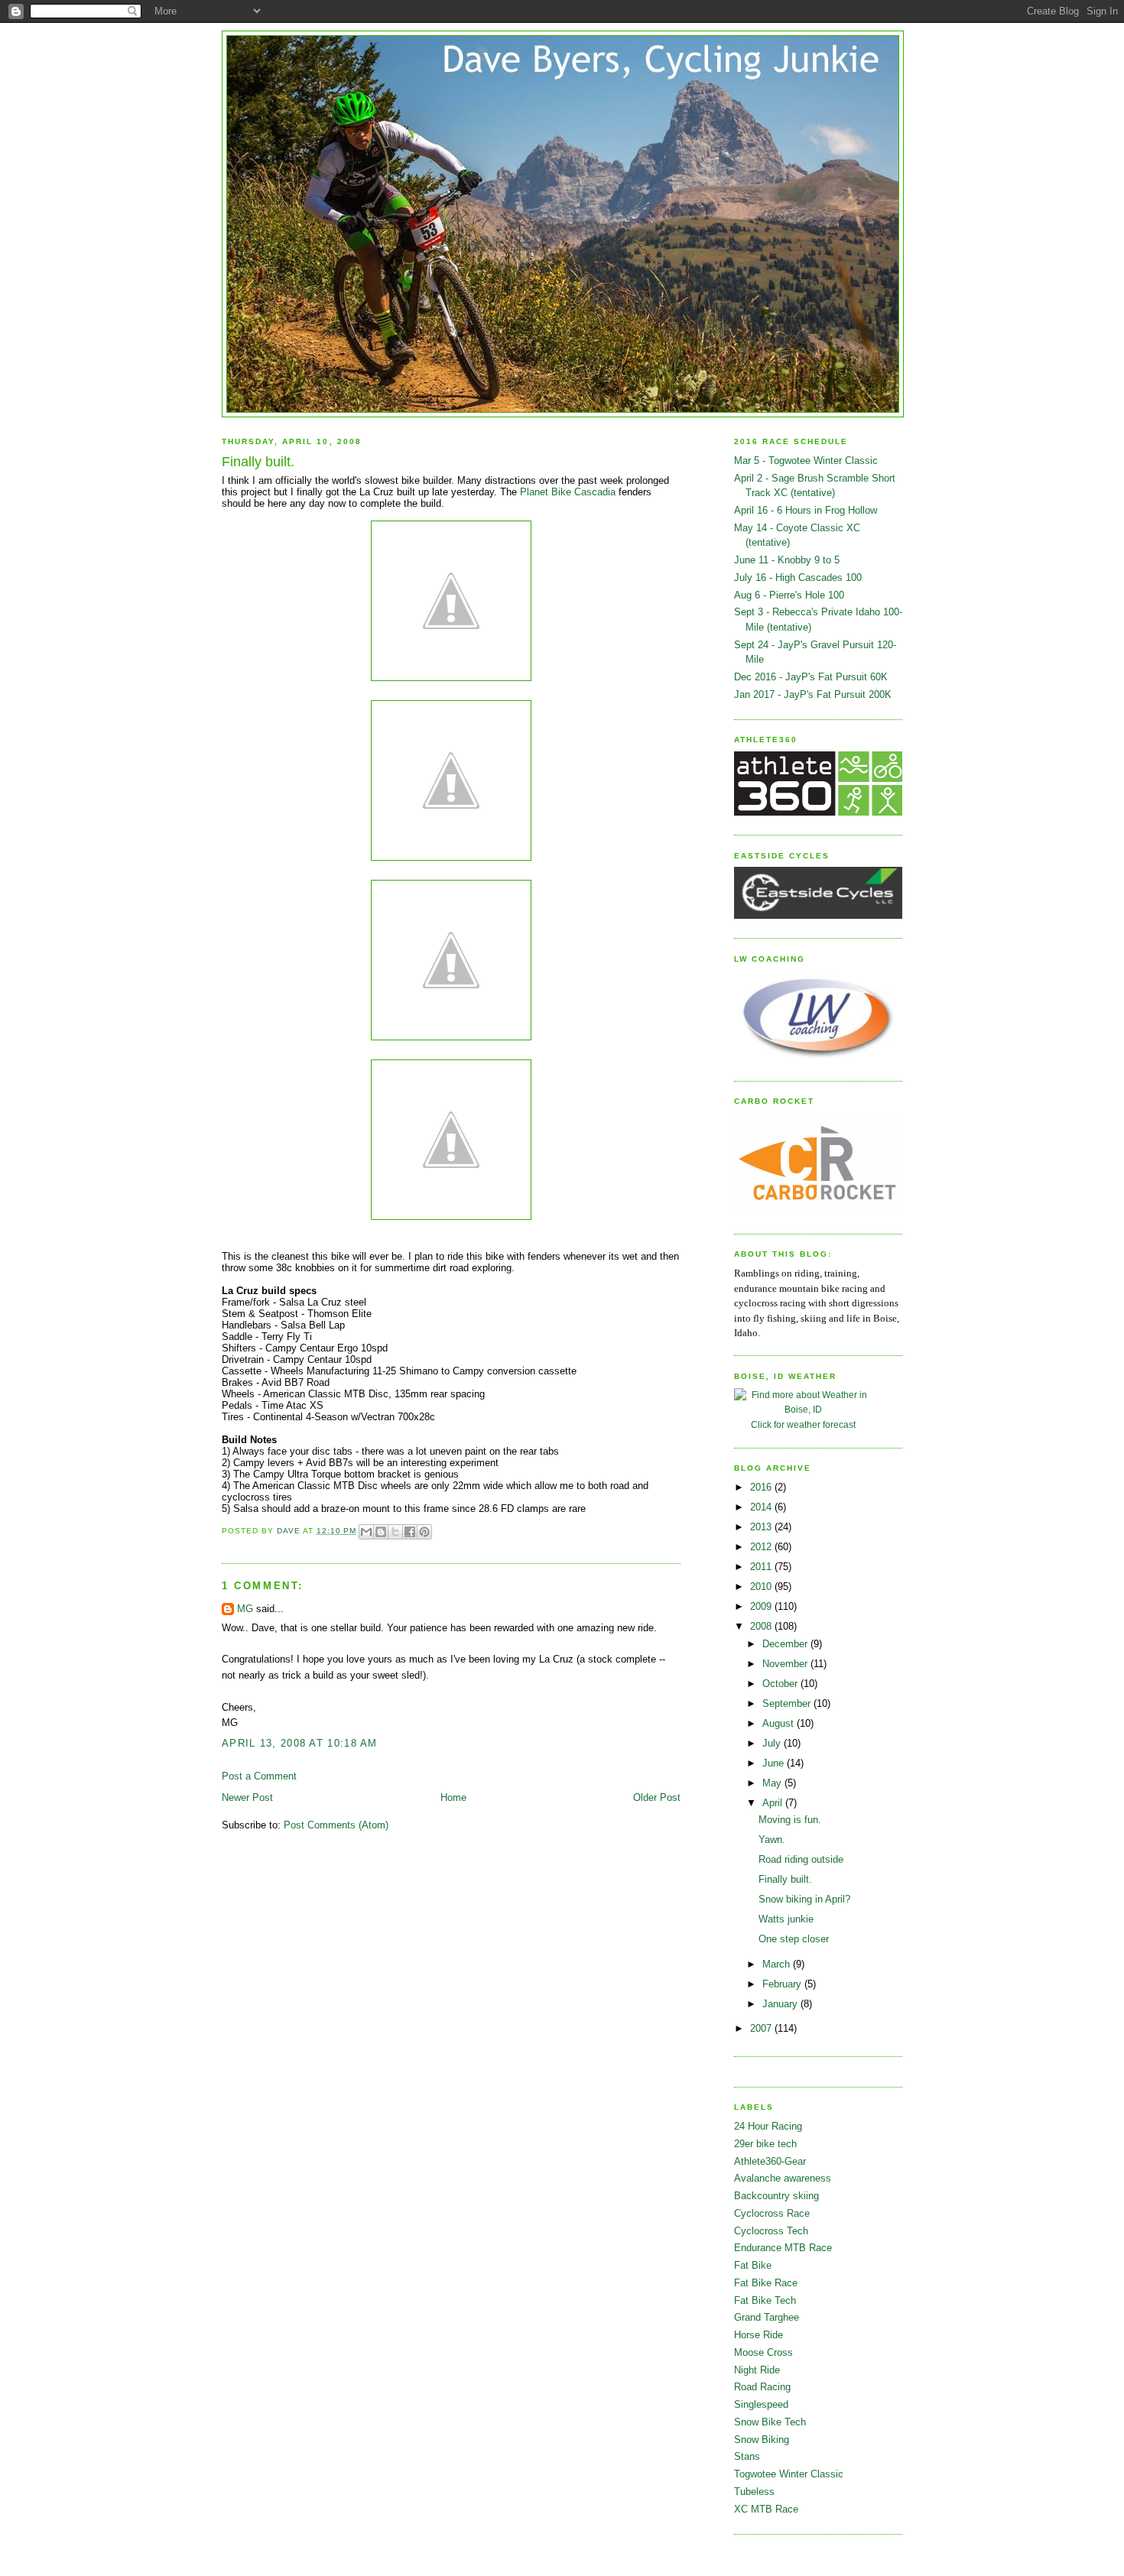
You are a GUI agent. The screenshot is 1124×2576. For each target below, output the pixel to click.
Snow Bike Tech (770, 2422)
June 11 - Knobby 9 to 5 (787, 560)
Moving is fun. (790, 1820)
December (786, 1644)
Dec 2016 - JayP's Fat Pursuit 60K (811, 677)
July (773, 1743)
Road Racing (762, 2387)
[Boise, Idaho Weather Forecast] (803, 1410)
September (788, 1703)
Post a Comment (259, 1776)
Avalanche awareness (783, 2178)
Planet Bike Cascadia (568, 492)
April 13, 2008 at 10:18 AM (300, 1743)
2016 (762, 1487)
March (778, 1964)
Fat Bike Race (766, 2283)
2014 (762, 1507)
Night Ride (757, 2370)
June (775, 1763)
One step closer (794, 1939)
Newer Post (247, 1797)
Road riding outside (801, 1859)
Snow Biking (762, 2440)
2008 (762, 1626)
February (783, 1984)
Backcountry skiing (776, 2196)
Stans (747, 2456)
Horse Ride (759, 2335)
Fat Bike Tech (765, 2300)
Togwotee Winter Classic (789, 2474)
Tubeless (754, 2492)
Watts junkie (786, 1919)
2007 (762, 2028)
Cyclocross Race (772, 2213)
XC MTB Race (766, 2509)
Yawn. (772, 1840)
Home (453, 1797)
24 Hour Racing (768, 2126)
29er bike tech (765, 2144)
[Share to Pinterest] (424, 1532)
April (774, 1803)
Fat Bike (753, 2265)
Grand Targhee (767, 2317)
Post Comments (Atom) (336, 1825)
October (781, 1684)
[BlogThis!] (381, 1532)
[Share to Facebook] (410, 1532)
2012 (762, 1547)
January (781, 2004)
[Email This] (366, 1532)
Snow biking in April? (804, 1899)
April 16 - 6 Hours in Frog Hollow (806, 510)
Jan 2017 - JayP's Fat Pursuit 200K (813, 694)
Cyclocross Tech (771, 2231)
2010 (762, 1586)
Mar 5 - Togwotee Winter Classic (806, 461)
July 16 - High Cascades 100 (798, 577)
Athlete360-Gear (770, 2161)
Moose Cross (763, 2352)
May (773, 1783)
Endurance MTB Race (783, 2248)
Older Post (657, 1797)
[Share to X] (395, 1532)
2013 (762, 1527)
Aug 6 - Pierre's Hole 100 (789, 595)
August (780, 1723)
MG (245, 1609)
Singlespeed (761, 2404)
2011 (762, 1567)
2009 (762, 1606)
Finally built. (785, 1879)
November (786, 1664)
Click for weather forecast (803, 1425)
